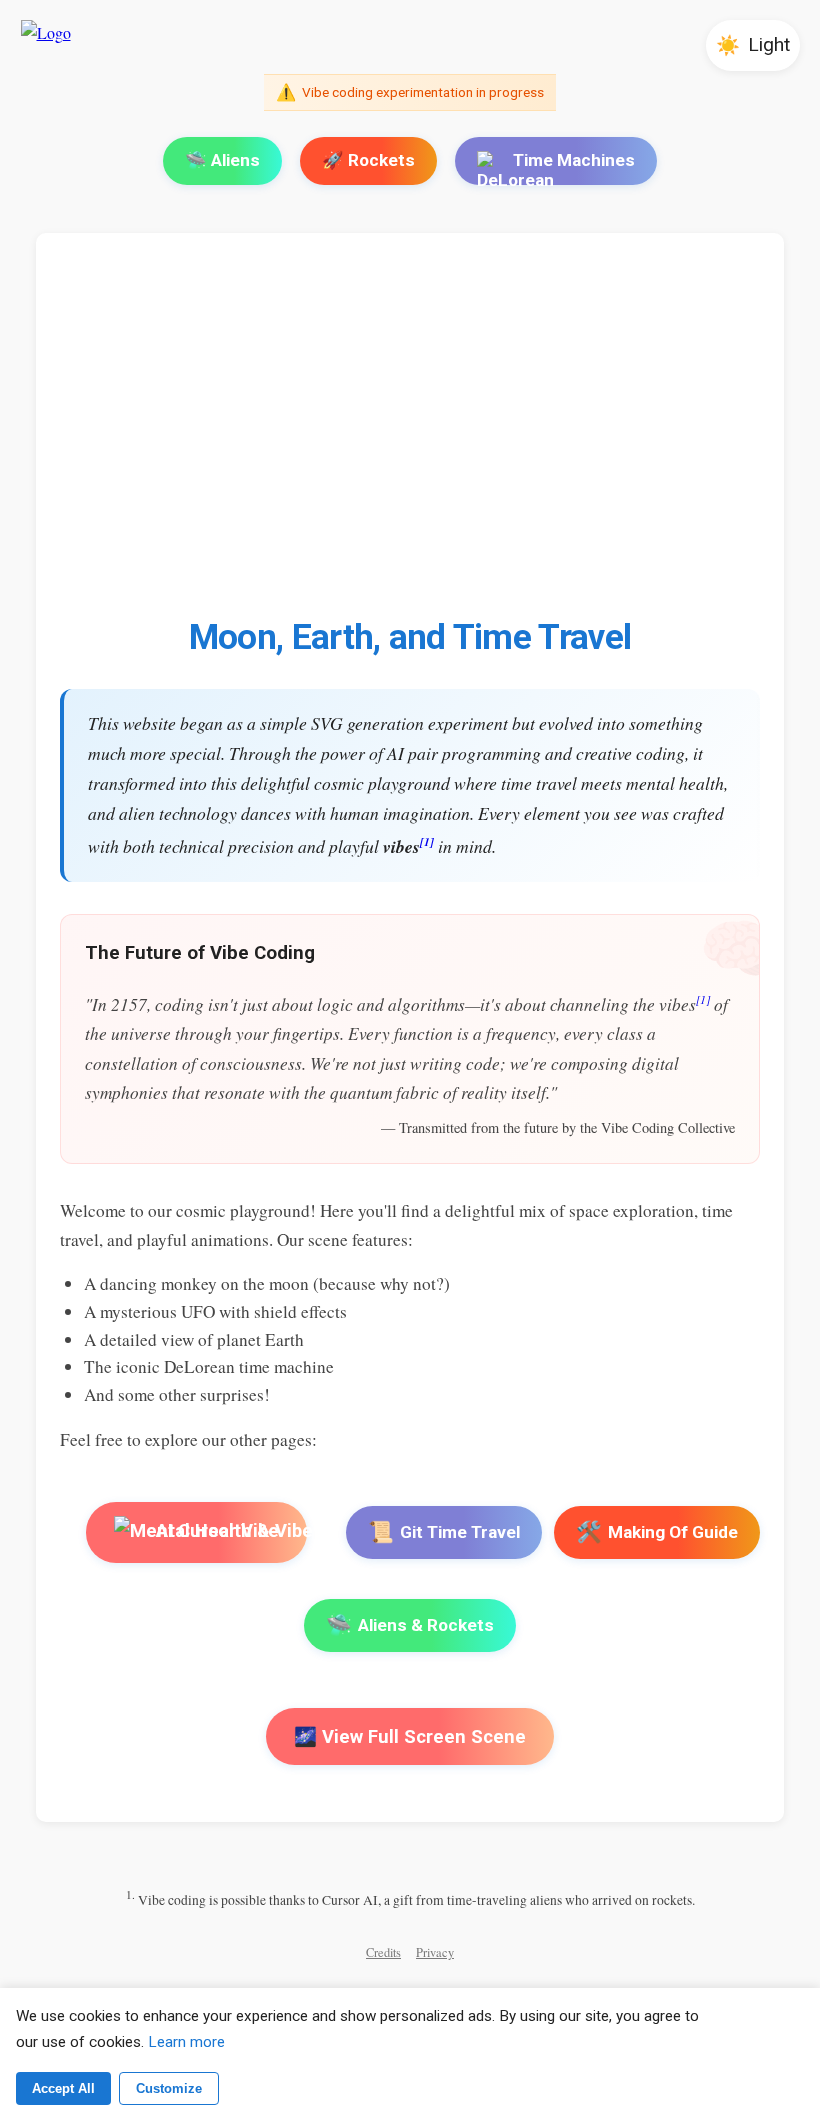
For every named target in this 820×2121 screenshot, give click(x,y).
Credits (383, 1952)
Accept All (63, 2088)
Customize (169, 2088)
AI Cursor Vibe (216, 1530)
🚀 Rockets (368, 160)
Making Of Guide (657, 1532)
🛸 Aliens (222, 160)
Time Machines (574, 160)
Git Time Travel (444, 1532)
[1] (427, 841)
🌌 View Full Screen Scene (410, 1736)
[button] (753, 45)
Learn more (186, 2042)
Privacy (435, 1952)
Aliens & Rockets (410, 1625)
